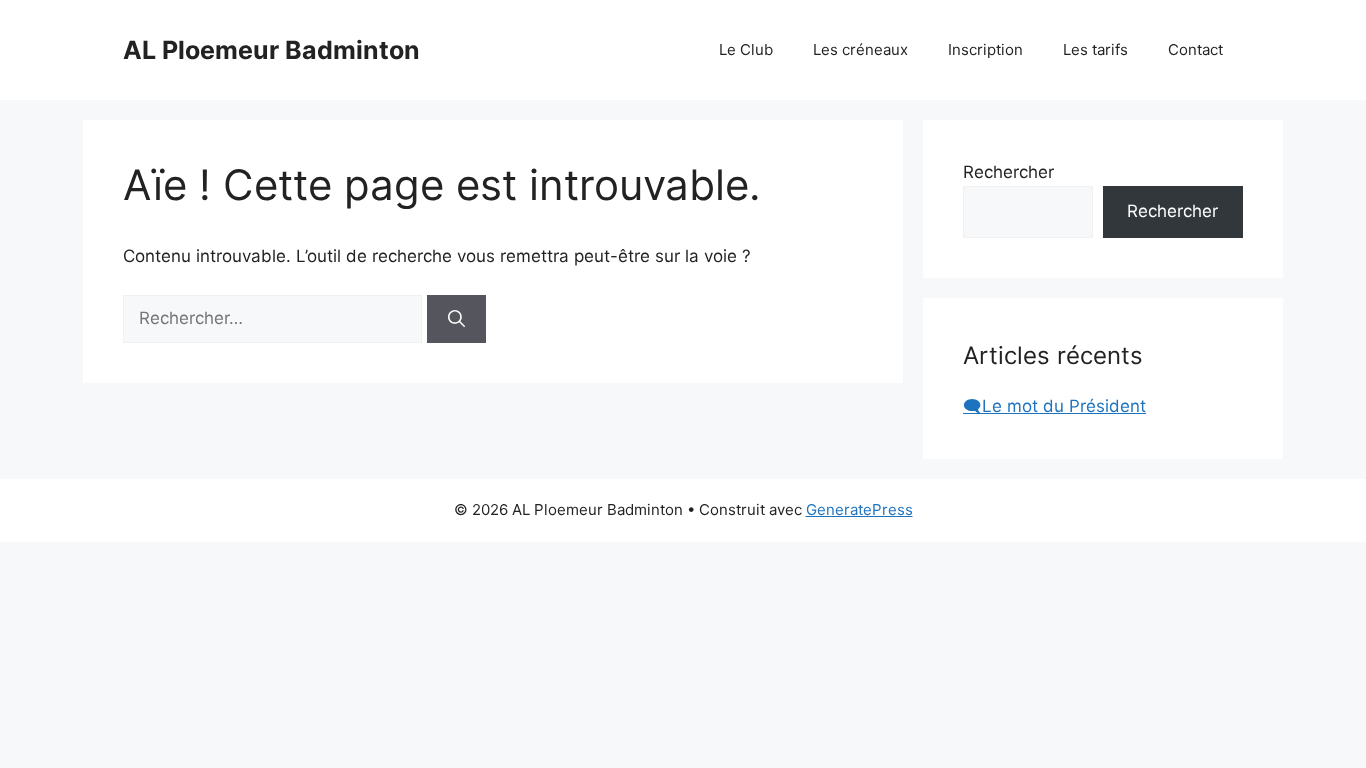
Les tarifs (1095, 49)
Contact (1195, 49)
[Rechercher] (456, 319)
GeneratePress (859, 509)
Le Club (746, 49)
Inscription (985, 49)
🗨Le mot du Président (1054, 406)
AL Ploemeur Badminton (271, 50)
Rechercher (1008, 172)
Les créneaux (860, 49)
